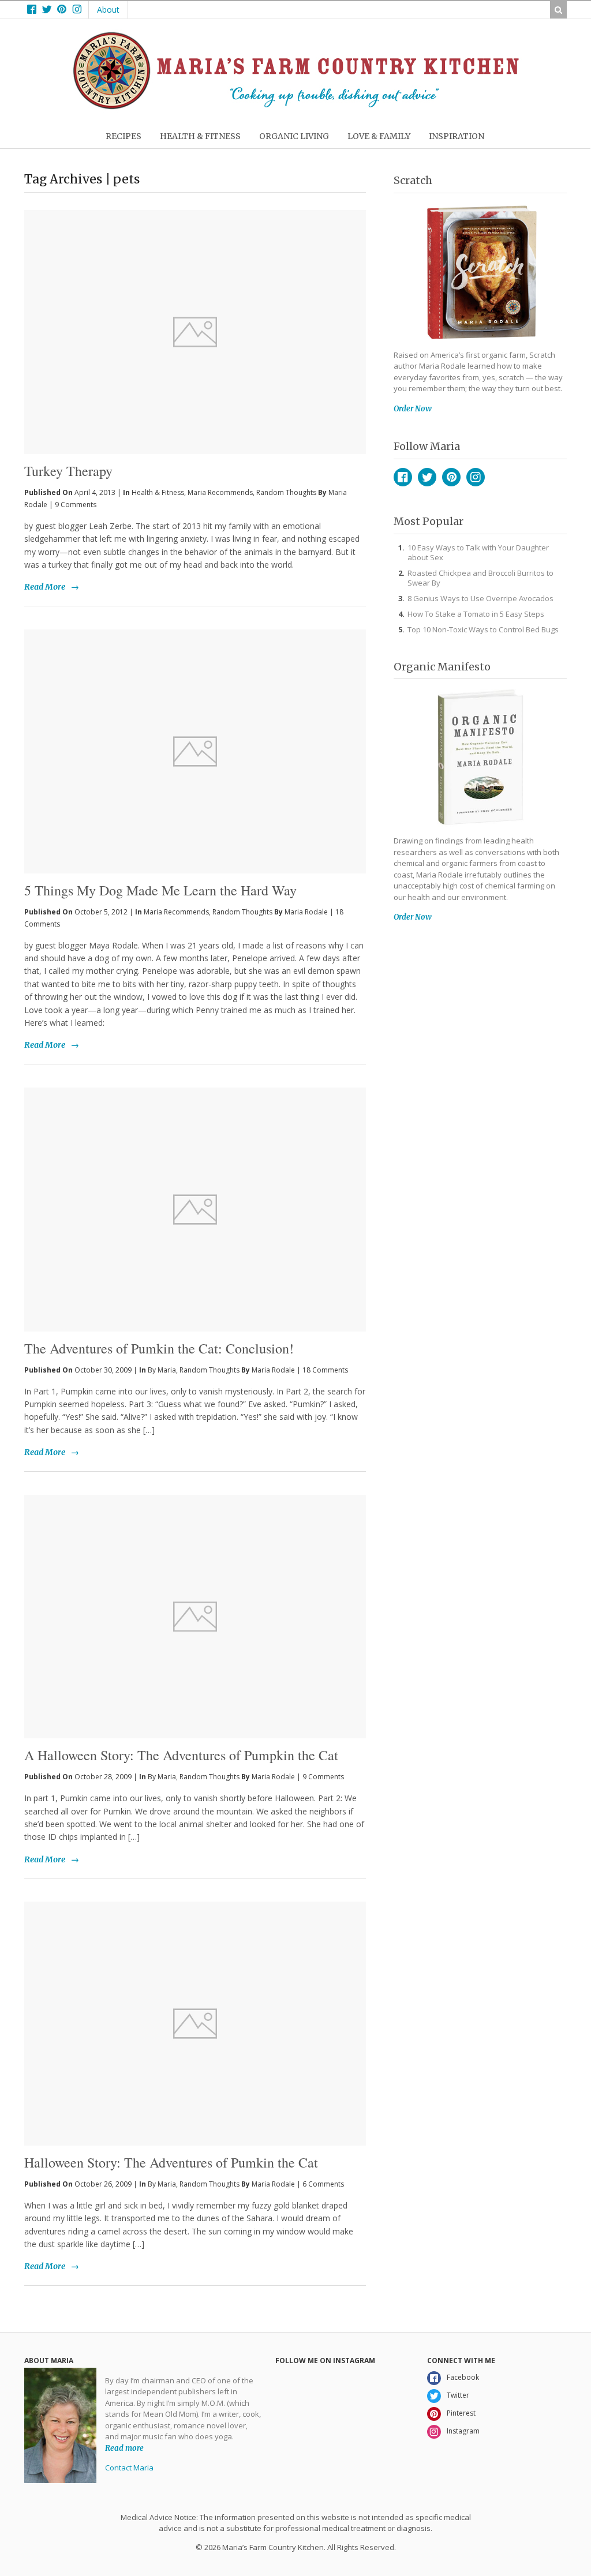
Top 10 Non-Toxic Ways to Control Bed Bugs (483, 629)
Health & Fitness (158, 492)
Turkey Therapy (68, 471)
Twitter (427, 477)
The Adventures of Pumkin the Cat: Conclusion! (159, 1348)
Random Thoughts (286, 492)
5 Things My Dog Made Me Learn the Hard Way (160, 890)
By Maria (162, 1370)
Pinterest (451, 477)
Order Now (413, 409)
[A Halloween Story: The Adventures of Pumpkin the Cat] (195, 1617)
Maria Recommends (220, 492)
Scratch (413, 180)
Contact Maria (129, 2468)
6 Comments (323, 2184)
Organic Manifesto (442, 667)
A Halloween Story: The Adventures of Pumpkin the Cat (181, 1755)
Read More (45, 587)
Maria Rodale (306, 912)
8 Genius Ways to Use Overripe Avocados (480, 598)
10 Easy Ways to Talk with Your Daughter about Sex (478, 552)
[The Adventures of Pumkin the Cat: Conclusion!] (195, 1210)
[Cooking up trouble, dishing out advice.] (296, 106)
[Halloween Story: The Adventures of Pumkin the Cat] (195, 2024)
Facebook (403, 477)
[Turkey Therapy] (195, 313)
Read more (124, 2448)
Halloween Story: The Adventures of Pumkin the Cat (171, 2162)
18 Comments (325, 1370)
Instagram (476, 477)
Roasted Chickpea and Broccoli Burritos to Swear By (480, 578)
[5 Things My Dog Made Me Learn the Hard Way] (195, 751)
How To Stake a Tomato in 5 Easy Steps (476, 614)
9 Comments (76, 505)
